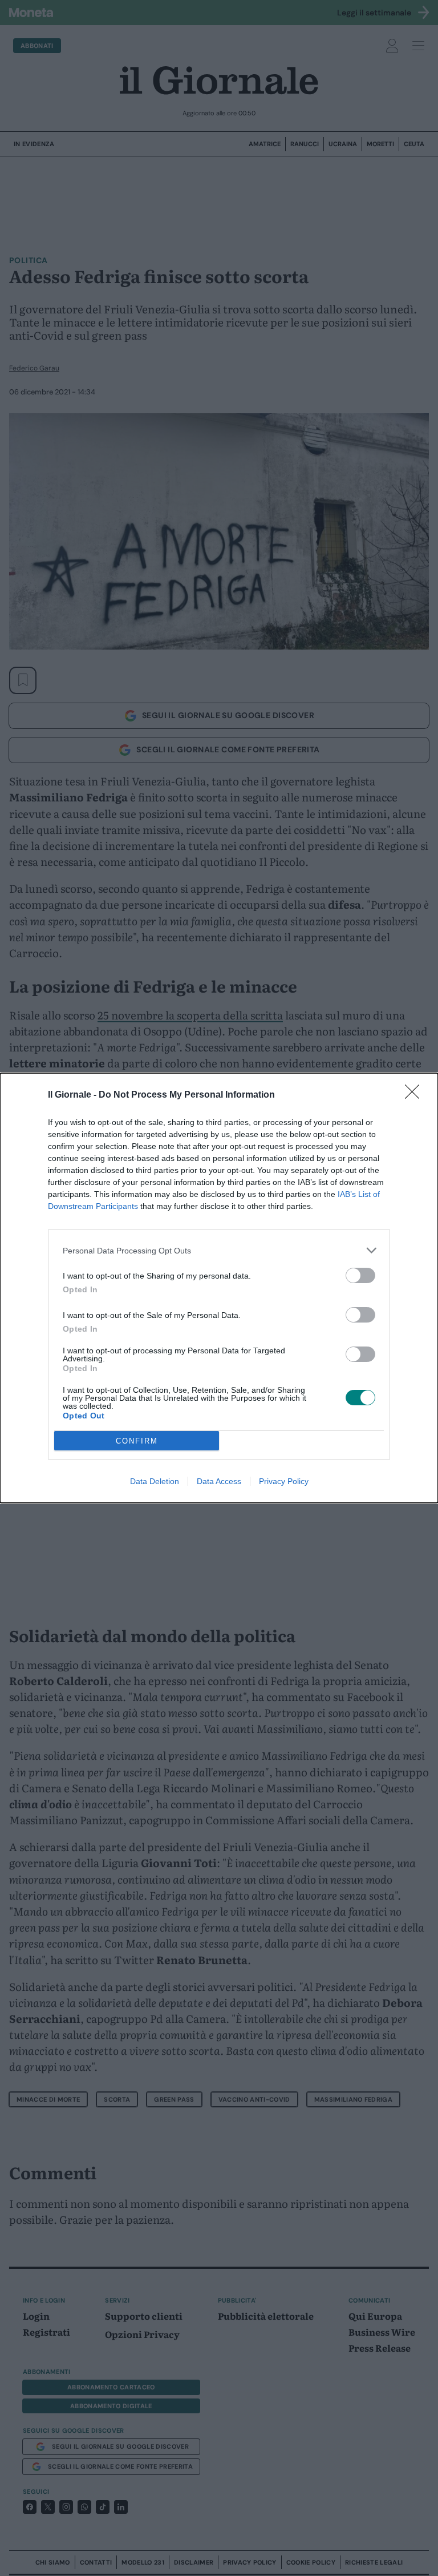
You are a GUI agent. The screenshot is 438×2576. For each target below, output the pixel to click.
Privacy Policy (284, 1481)
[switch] (360, 1275)
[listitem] (219, 1250)
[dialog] (219, 1288)
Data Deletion (155, 1481)
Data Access (219, 1481)
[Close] (416, 1095)
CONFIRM (137, 1441)
